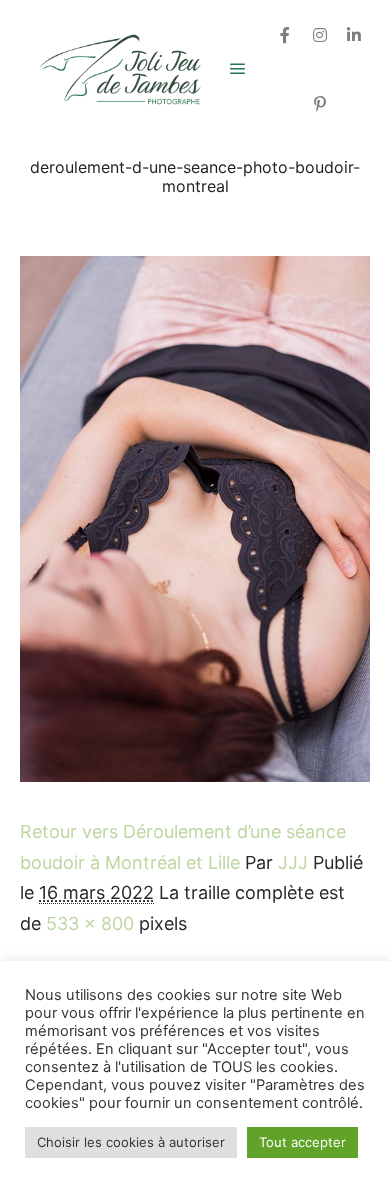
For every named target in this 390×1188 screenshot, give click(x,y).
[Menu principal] (238, 69)
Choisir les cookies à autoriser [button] (131, 1142)
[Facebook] (285, 35)
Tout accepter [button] (302, 1142)
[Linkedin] (354, 35)
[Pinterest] (320, 104)
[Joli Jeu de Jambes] (120, 69)
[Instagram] (320, 35)
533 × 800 (90, 923)
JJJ (293, 862)
